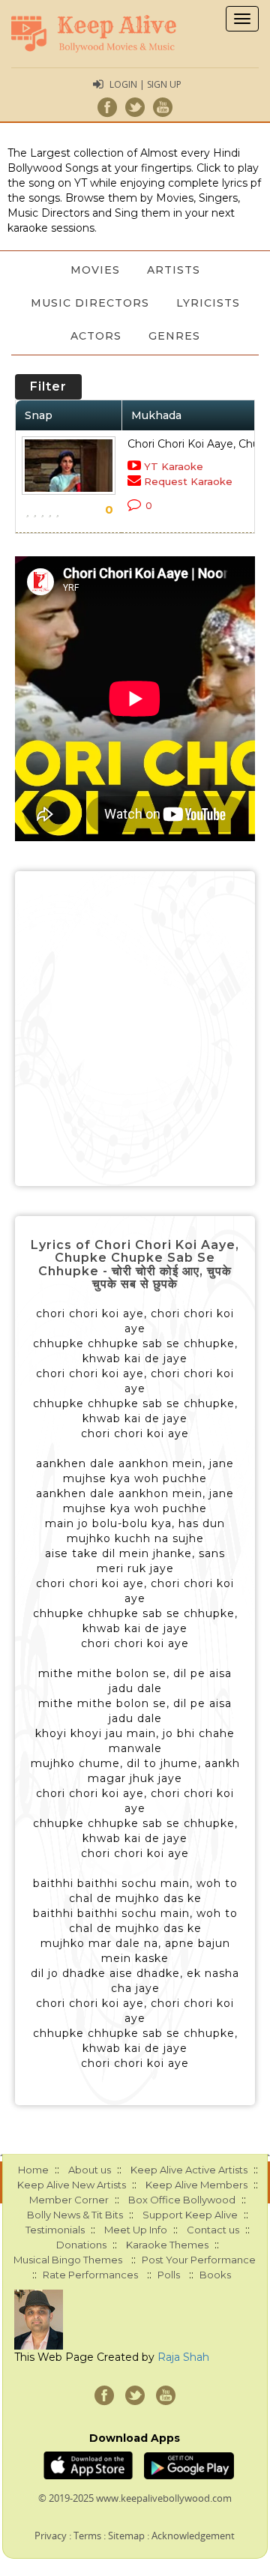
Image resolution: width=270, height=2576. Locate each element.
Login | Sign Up (145, 84)
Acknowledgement (193, 2536)
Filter (48, 386)
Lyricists (208, 303)
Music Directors (90, 303)
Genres (174, 336)
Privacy (51, 2536)
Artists (174, 270)
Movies (95, 270)
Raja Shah (183, 2357)
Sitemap (126, 2536)
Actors (96, 336)
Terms (87, 2536)
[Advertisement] (135, 1029)
